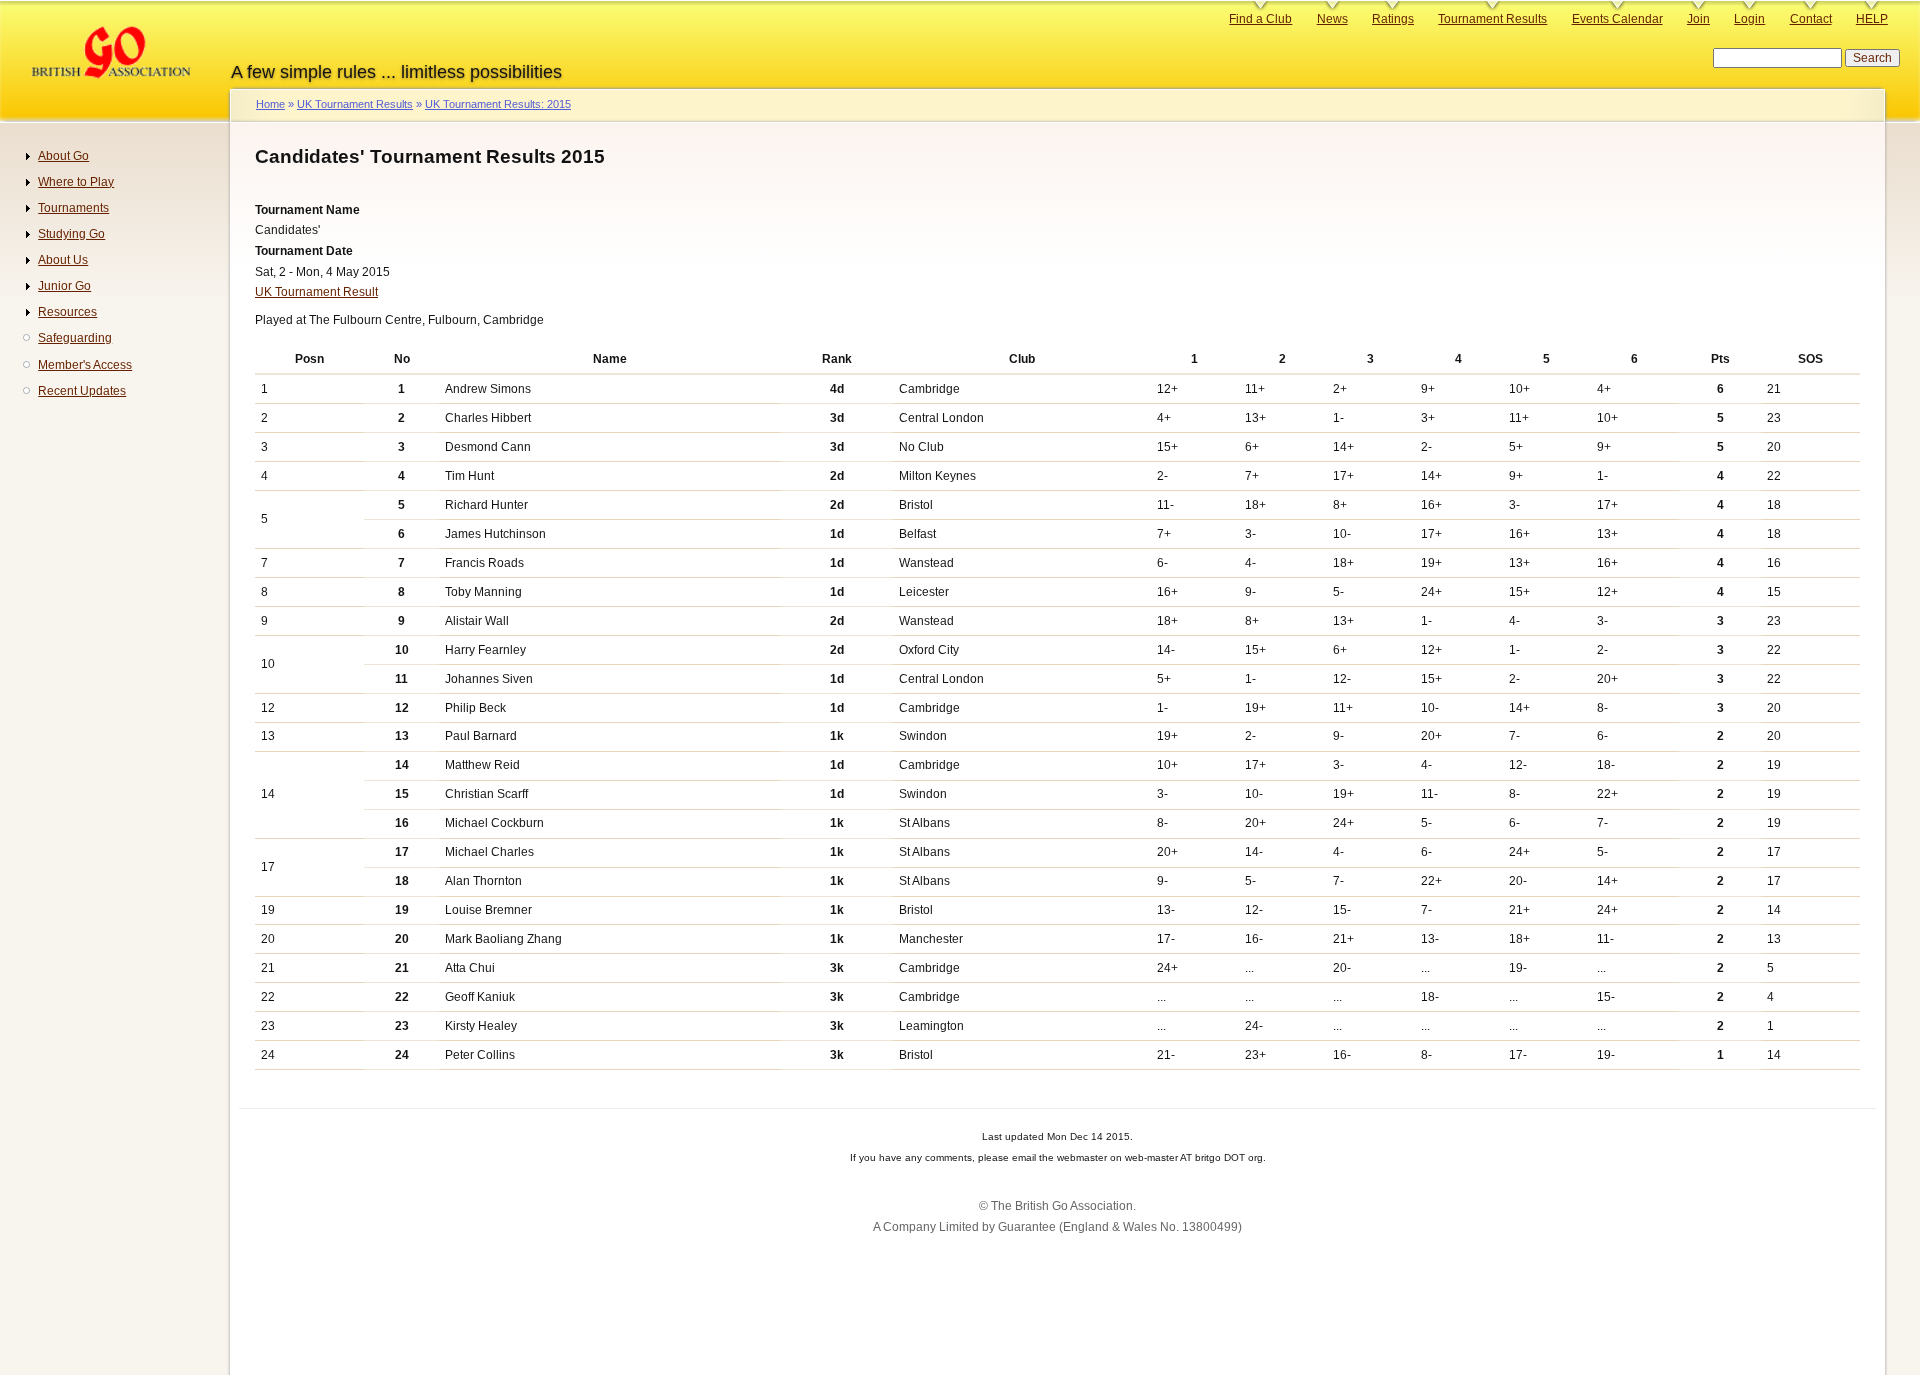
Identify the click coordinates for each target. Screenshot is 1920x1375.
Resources (67, 312)
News (1332, 19)
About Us (63, 260)
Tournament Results (1492, 19)
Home (270, 104)
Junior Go (64, 286)
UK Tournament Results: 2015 (498, 104)
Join (1698, 19)
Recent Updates (82, 391)
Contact (1811, 19)
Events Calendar (1617, 19)
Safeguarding (75, 338)
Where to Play (76, 182)
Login (1749, 19)
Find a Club (1260, 19)
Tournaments (73, 208)
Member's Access (85, 365)
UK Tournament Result (316, 292)
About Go (63, 156)
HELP (1872, 19)
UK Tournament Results (355, 104)
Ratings (1393, 19)
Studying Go (71, 234)
